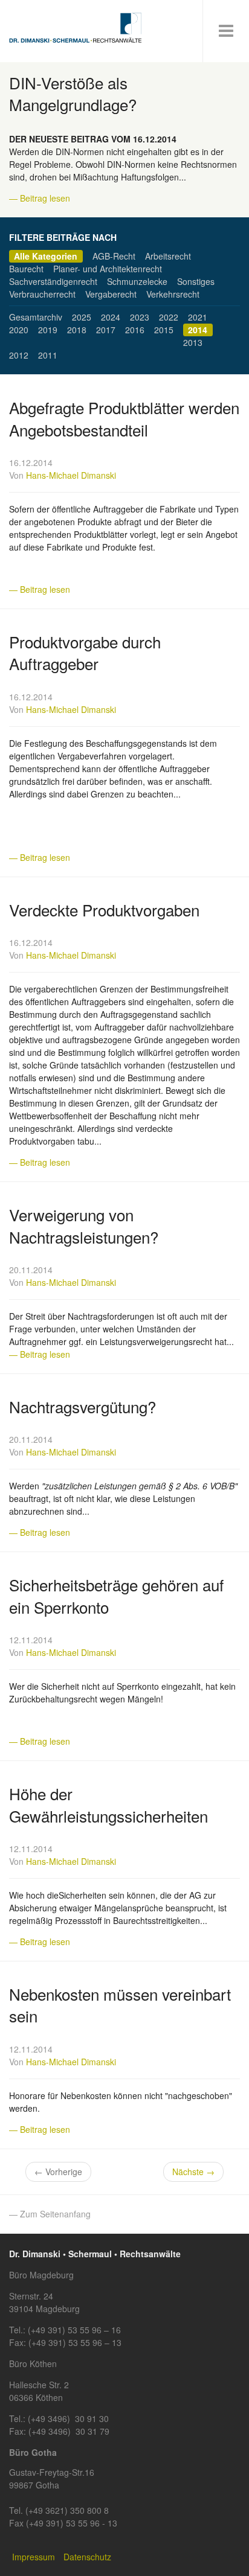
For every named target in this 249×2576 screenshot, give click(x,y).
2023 (140, 317)
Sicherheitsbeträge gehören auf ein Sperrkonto (116, 1595)
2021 (198, 317)
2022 (169, 317)
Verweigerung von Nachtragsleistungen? (84, 1225)
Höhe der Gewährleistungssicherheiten (108, 1804)
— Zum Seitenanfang (50, 2214)
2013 (193, 342)
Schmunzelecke (137, 281)
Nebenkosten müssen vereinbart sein (120, 2005)
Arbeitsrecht (168, 256)
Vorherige (58, 2172)
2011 (48, 355)
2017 (106, 330)
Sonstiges (196, 281)
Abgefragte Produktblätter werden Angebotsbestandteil (124, 418)
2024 (111, 317)
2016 (135, 330)
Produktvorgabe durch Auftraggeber (85, 652)
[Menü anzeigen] (226, 31)
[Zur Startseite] (76, 28)
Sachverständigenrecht (53, 281)
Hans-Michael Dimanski (71, 475)
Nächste (193, 2172)
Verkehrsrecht (173, 294)
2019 (48, 330)
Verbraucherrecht (42, 294)
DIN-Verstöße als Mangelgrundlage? (73, 93)
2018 (77, 330)
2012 (19, 355)
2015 (164, 330)
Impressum (34, 2557)
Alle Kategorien (46, 256)
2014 (198, 330)
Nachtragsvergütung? (82, 1406)
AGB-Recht (114, 256)
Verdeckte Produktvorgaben (104, 909)
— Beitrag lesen (40, 198)
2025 (82, 317)
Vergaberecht (111, 294)
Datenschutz (87, 2557)
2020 (19, 330)
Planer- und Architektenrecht (108, 269)
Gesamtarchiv (36, 317)
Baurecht (26, 269)
